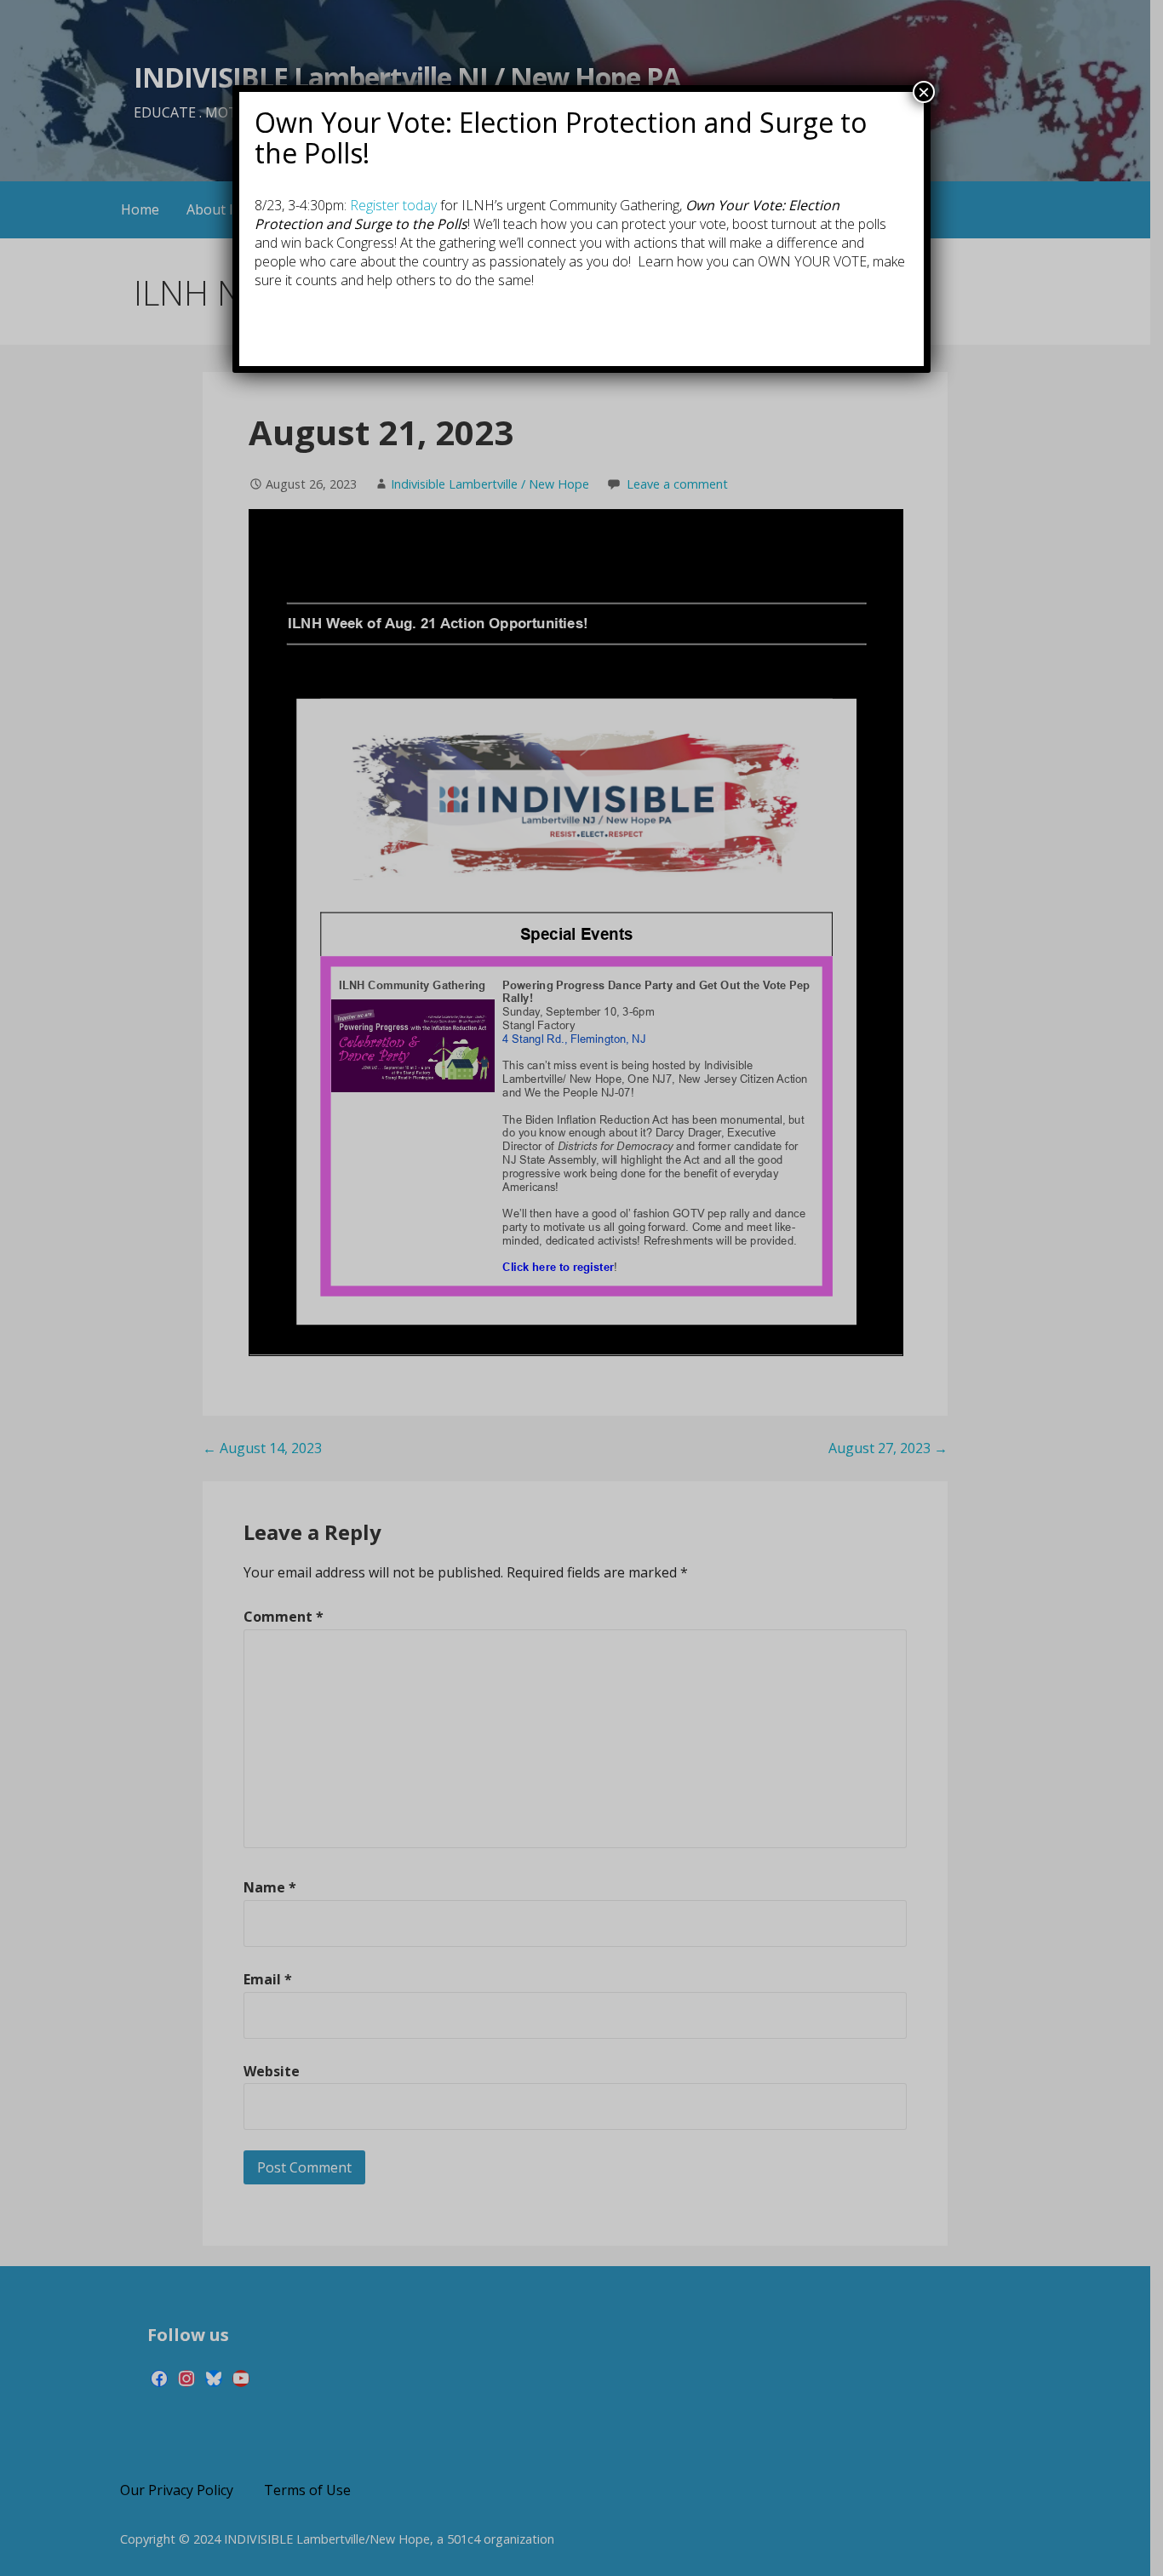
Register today (393, 205)
